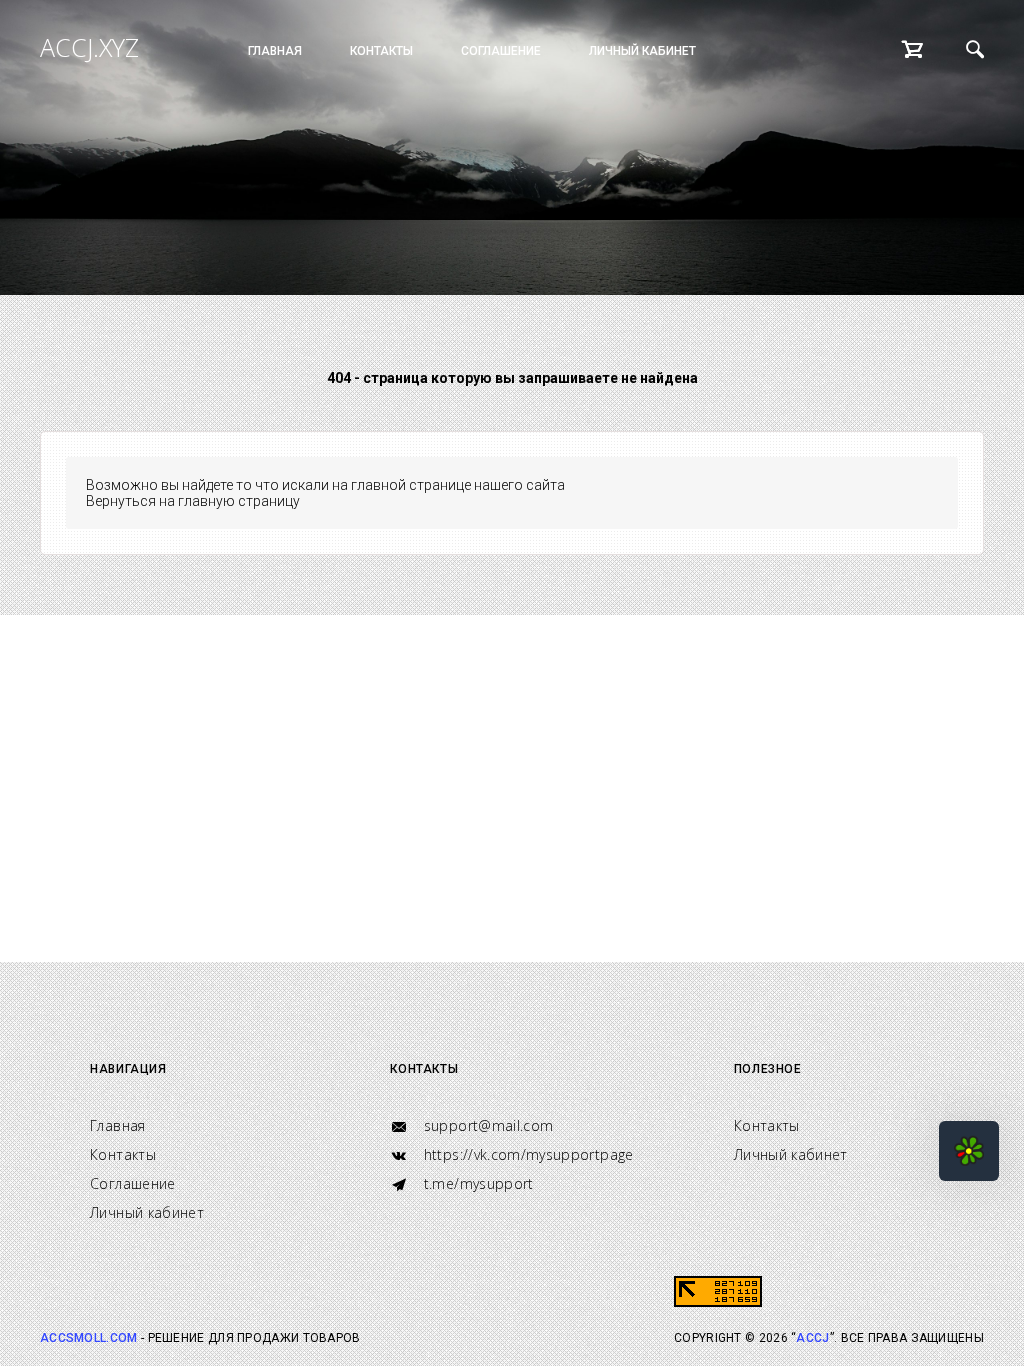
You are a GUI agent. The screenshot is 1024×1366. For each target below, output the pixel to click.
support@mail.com (486, 1125)
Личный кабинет (642, 51)
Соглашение (501, 51)
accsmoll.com (89, 1338)
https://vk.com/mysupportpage (526, 1154)
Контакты (381, 51)
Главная (275, 51)
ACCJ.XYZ (89, 47)
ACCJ (812, 1338)
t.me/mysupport (476, 1183)
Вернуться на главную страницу (193, 501)
